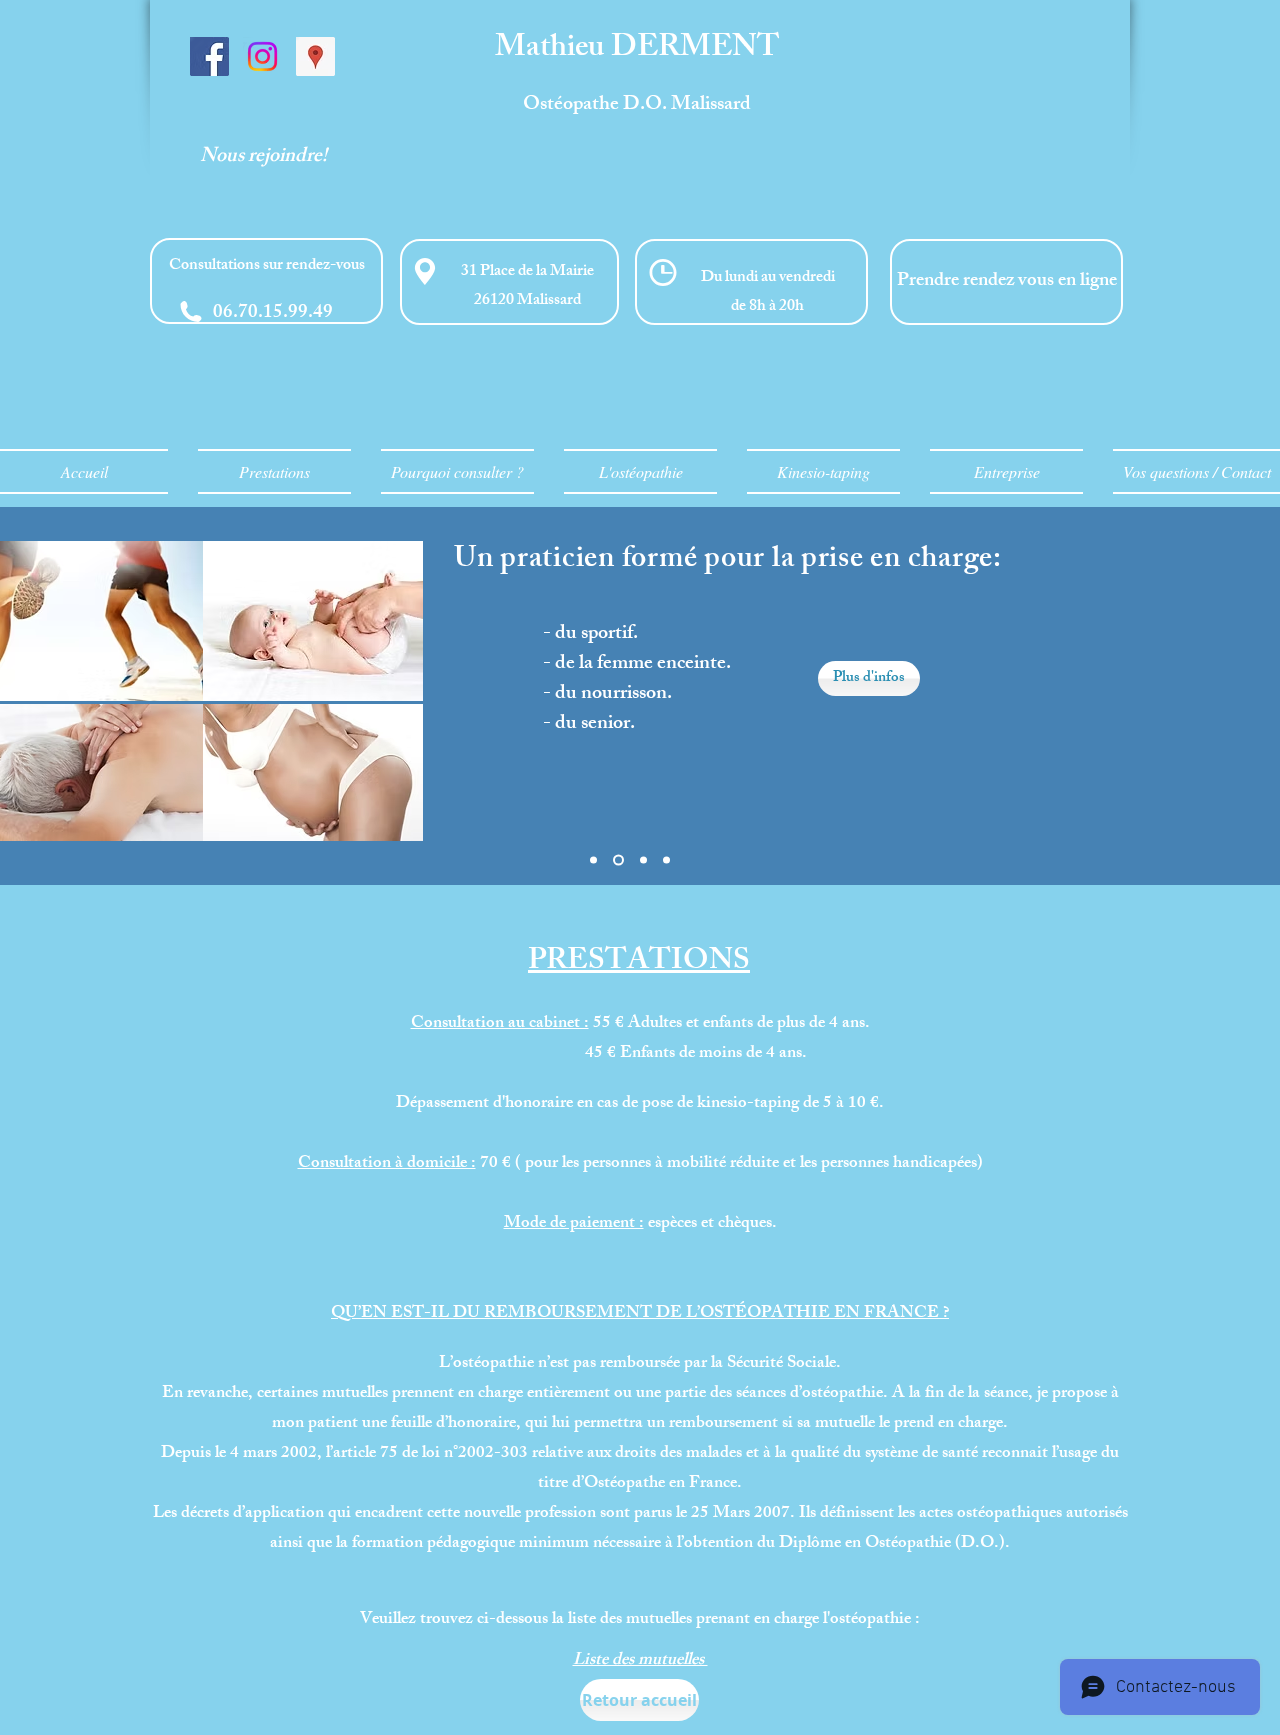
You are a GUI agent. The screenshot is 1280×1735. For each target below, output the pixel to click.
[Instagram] (262, 56)
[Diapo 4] (666, 860)
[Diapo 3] (643, 860)
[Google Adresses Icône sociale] (315, 56)
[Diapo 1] (593, 860)
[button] (266, 281)
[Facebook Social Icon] (209, 56)
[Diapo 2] (618, 860)
